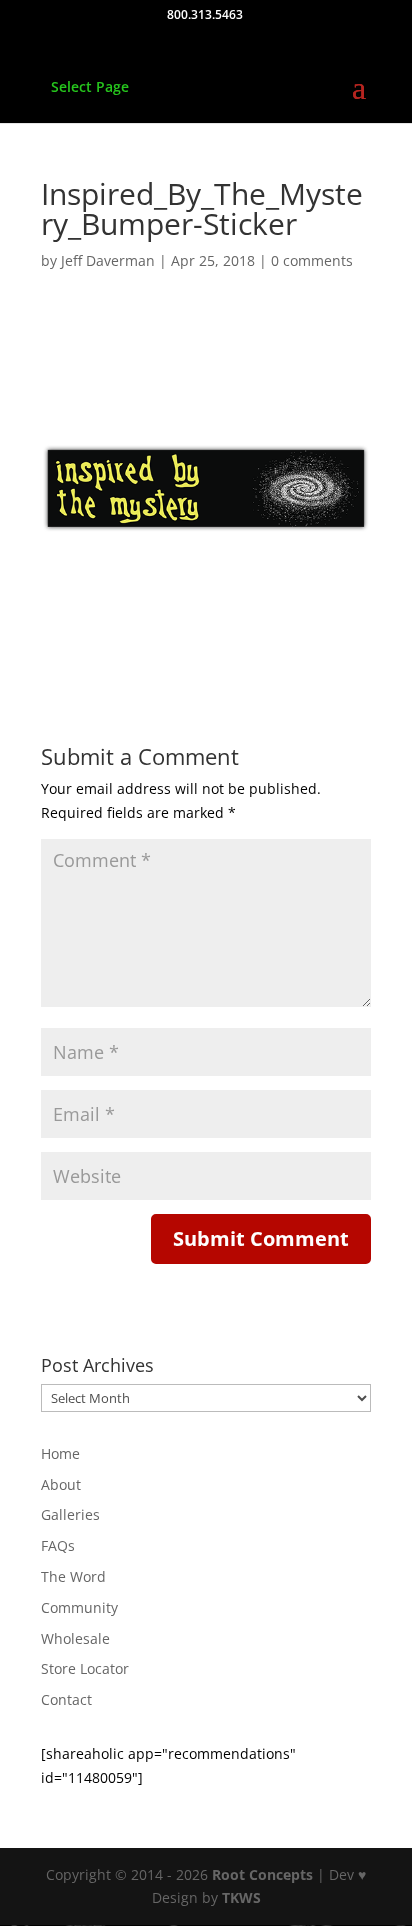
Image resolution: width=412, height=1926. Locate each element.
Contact (66, 1699)
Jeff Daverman (108, 260)
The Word (73, 1576)
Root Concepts (262, 1874)
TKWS (241, 1897)
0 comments (312, 260)
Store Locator (85, 1668)
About (61, 1484)
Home (60, 1453)
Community (79, 1607)
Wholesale (75, 1638)
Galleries (70, 1514)
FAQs (58, 1545)
